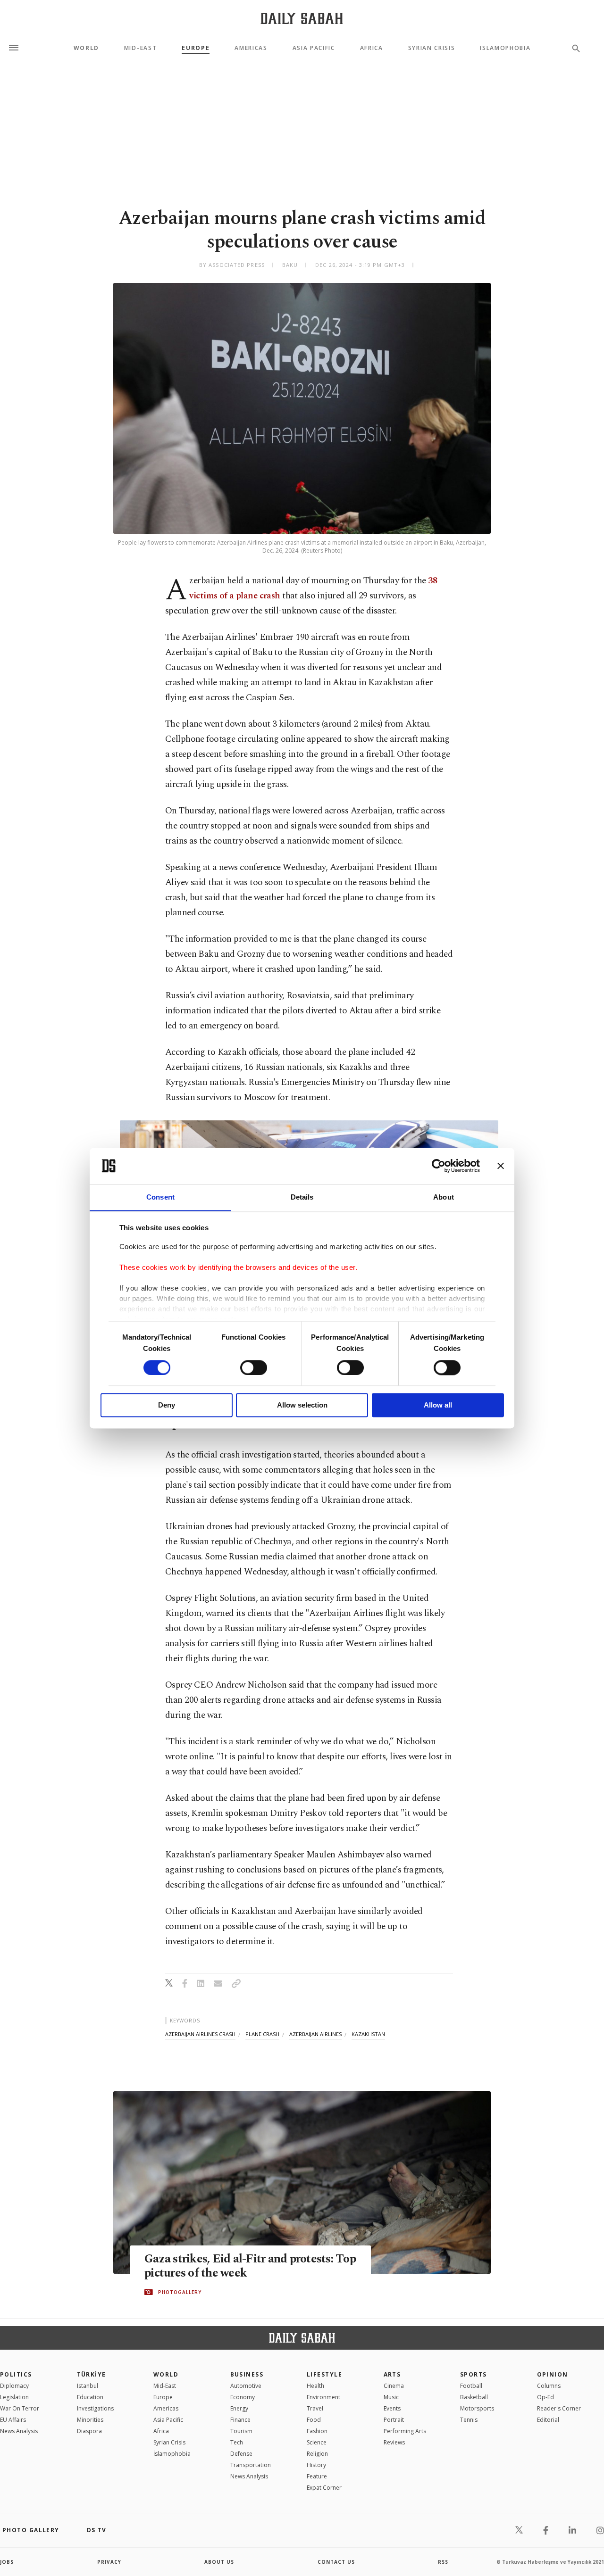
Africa (372, 48)
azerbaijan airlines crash (200, 2034)
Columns (549, 2386)
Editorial (548, 2420)
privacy (109, 2562)
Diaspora (89, 2431)
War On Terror (20, 2408)
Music (391, 2397)
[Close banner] (501, 1166)
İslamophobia (172, 2454)
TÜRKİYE (92, 2374)
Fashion (317, 2431)
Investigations (95, 2408)
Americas (251, 48)
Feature (317, 2476)
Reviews (394, 2442)
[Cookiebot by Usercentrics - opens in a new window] (439, 1166)
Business (247, 2374)
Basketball (474, 2397)
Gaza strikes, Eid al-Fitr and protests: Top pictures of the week (250, 2266)
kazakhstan (368, 2034)
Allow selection (302, 1405)
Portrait (394, 2420)
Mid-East (140, 48)
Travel (315, 2408)
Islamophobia (505, 48)
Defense (241, 2454)
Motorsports (477, 2408)
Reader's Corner (559, 2408)
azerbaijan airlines (315, 2034)
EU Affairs (13, 2420)
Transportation (251, 2465)
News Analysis (19, 2431)
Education (90, 2397)
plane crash (262, 2034)
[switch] (254, 1367)
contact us (336, 2562)
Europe (196, 48)
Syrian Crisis (432, 48)
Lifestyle (324, 2374)
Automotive (246, 2386)
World (86, 48)
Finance (240, 2420)
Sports (474, 2374)
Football (471, 2386)
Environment (323, 2397)
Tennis (469, 2420)
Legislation (14, 2397)
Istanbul (88, 2386)
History (316, 2465)
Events (392, 2408)
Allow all (438, 1405)
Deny (167, 1405)
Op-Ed (545, 2397)
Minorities (90, 2420)
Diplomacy (14, 2386)
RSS (443, 2562)
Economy (243, 2397)
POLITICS (16, 2374)
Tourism (241, 2431)
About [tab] (444, 1197)
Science (317, 2442)
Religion (317, 2454)
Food (314, 2420)
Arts (392, 2374)
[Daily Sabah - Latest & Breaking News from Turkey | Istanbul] (302, 18)
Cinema (394, 2386)
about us (219, 2562)
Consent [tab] (160, 1197)
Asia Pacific (314, 48)
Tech (237, 2442)
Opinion (553, 2374)
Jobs (7, 2562)
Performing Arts (405, 2431)
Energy (239, 2408)
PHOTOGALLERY (180, 2292)
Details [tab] (302, 1197)
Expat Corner (324, 2488)
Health (315, 2386)
